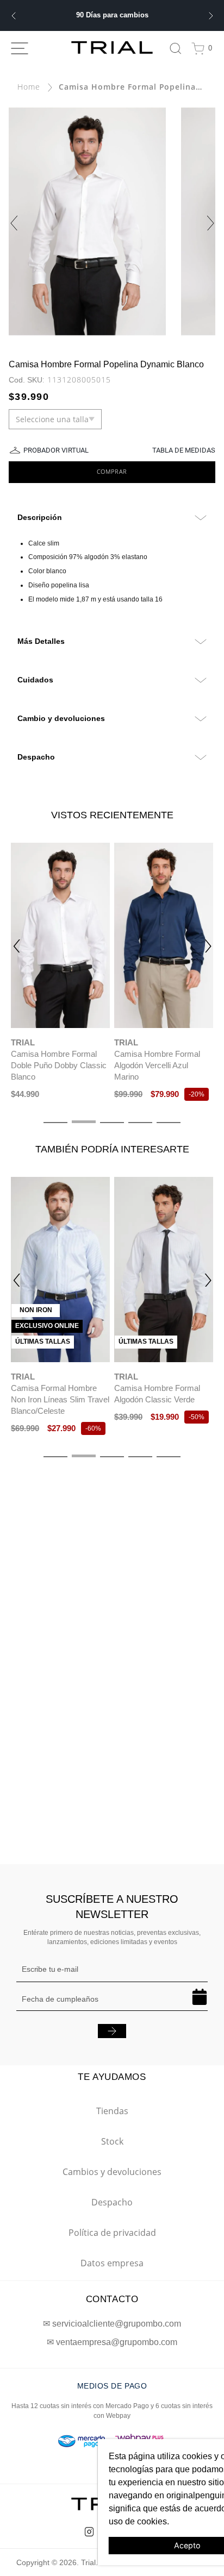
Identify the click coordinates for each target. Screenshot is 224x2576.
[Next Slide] (211, 16)
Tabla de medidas (184, 450)
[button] (16, 946)
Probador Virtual (56, 450)
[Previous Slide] (13, 16)
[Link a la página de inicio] (29, 87)
